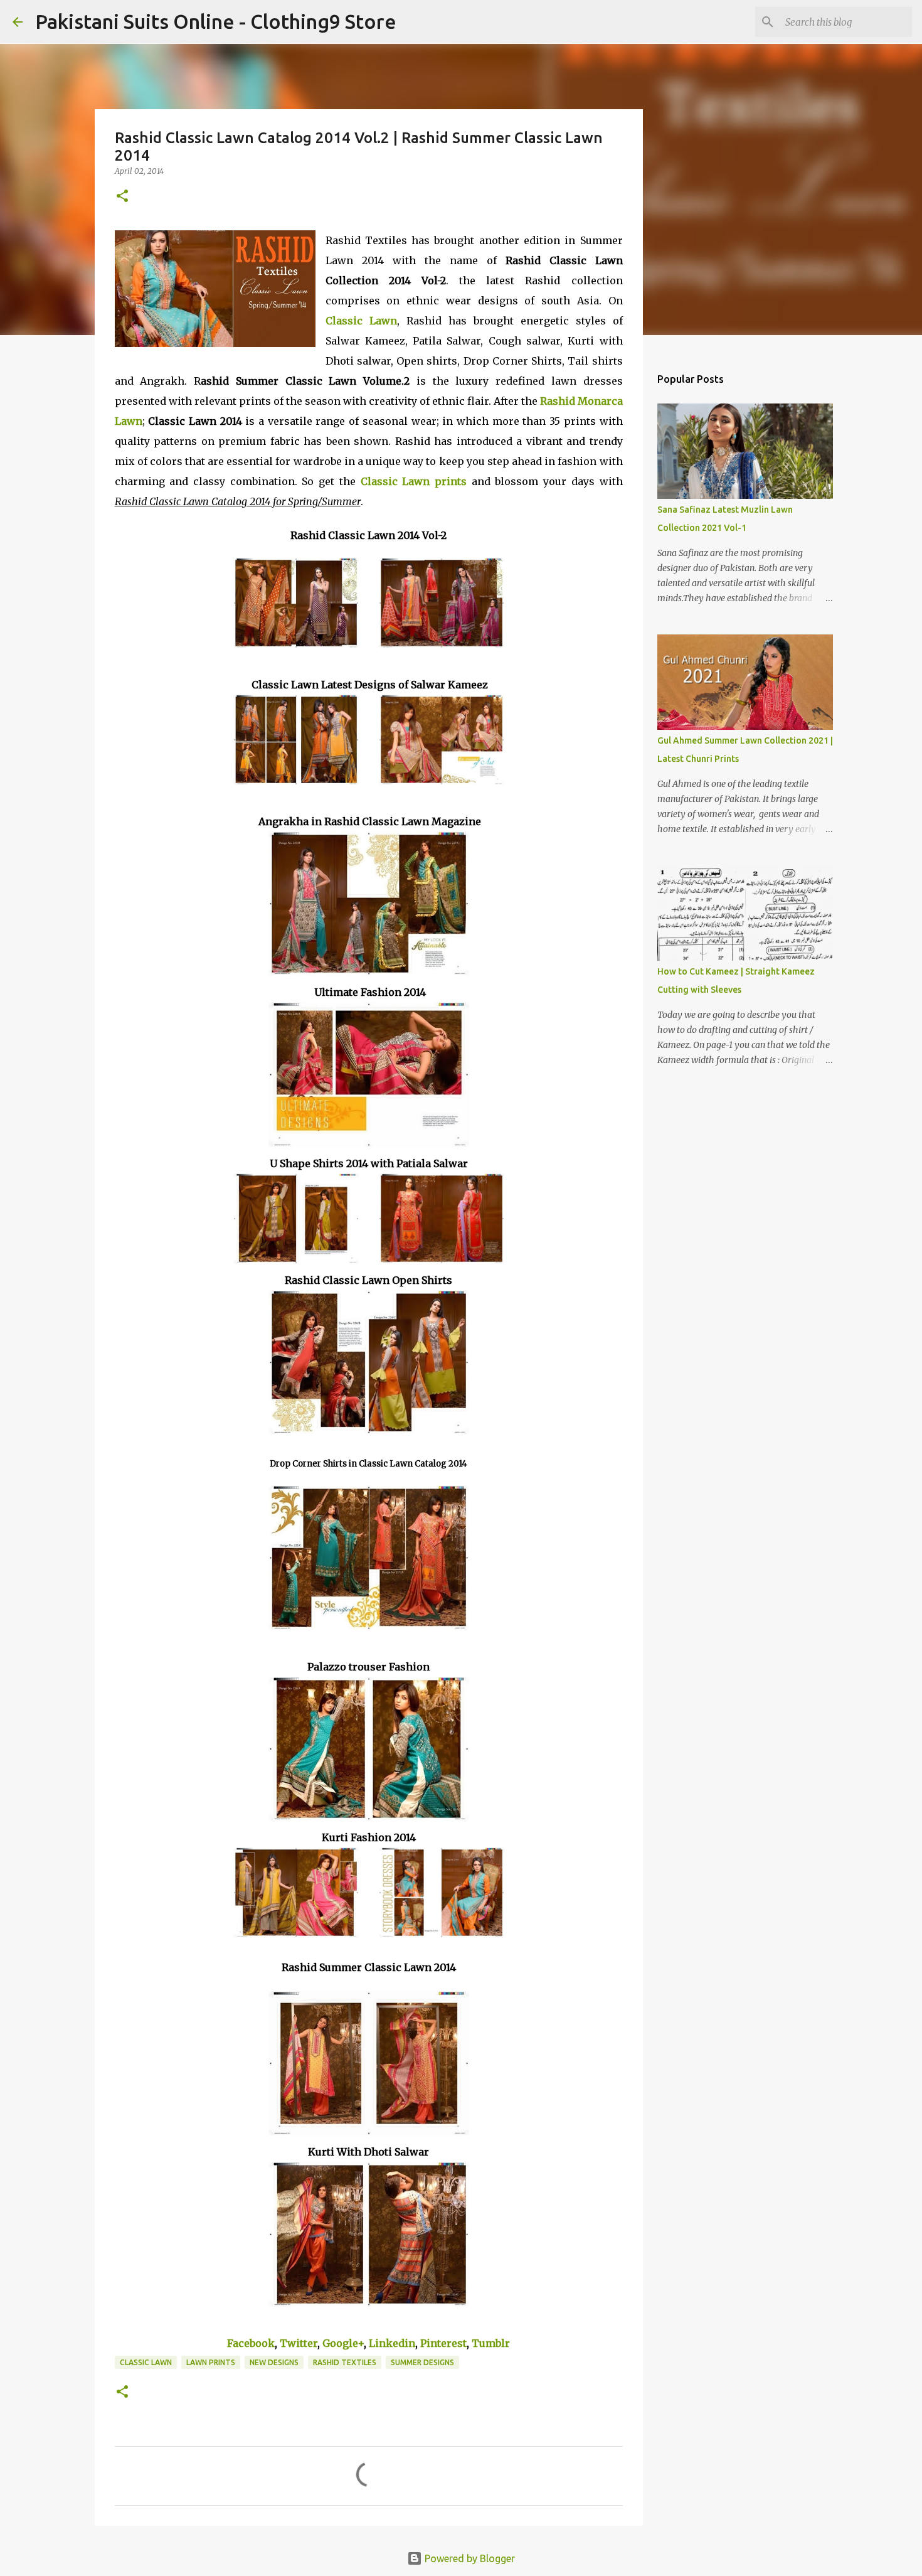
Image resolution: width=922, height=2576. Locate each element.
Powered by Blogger (469, 2558)
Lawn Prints (211, 2362)
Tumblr (491, 2343)
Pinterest (443, 2343)
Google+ (343, 2343)
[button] (122, 197)
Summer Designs (422, 2362)
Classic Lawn (146, 2362)
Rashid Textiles (345, 2362)
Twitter (299, 2343)
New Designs (274, 2362)
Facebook (251, 2343)
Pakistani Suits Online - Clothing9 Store (216, 21)
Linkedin (392, 2343)
